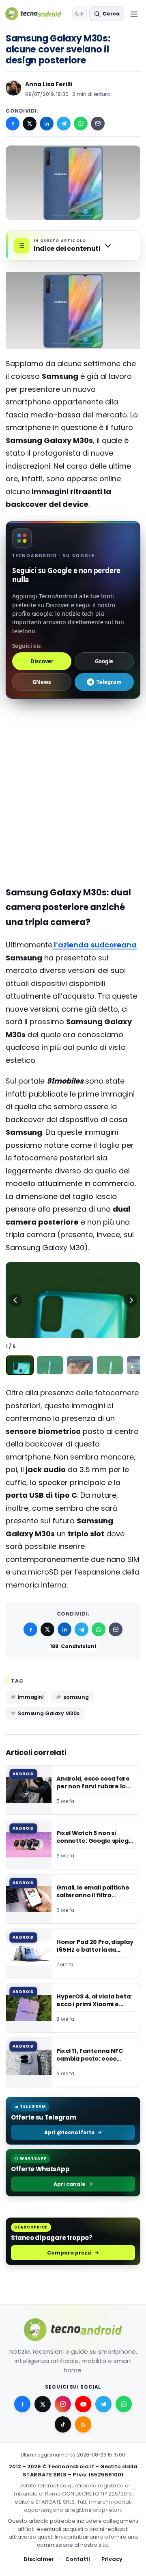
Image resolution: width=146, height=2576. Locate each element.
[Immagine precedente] (15, 1300)
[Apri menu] (134, 14)
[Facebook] (13, 124)
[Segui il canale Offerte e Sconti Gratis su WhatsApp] (124, 2404)
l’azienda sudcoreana (94, 945)
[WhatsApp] (81, 124)
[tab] (20, 1365)
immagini (31, 1697)
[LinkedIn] (47, 124)
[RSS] (83, 2424)
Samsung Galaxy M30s (49, 1713)
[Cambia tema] (79, 14)
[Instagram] (63, 2404)
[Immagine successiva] (131, 1300)
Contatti (78, 2559)
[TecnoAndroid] (37, 14)
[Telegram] (64, 124)
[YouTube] (83, 2404)
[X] (30, 124)
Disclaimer (39, 2559)
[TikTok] (63, 2424)
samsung (76, 1697)
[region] (73, 1300)
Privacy (112, 2559)
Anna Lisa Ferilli (49, 84)
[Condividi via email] (98, 124)
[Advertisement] (73, 760)
